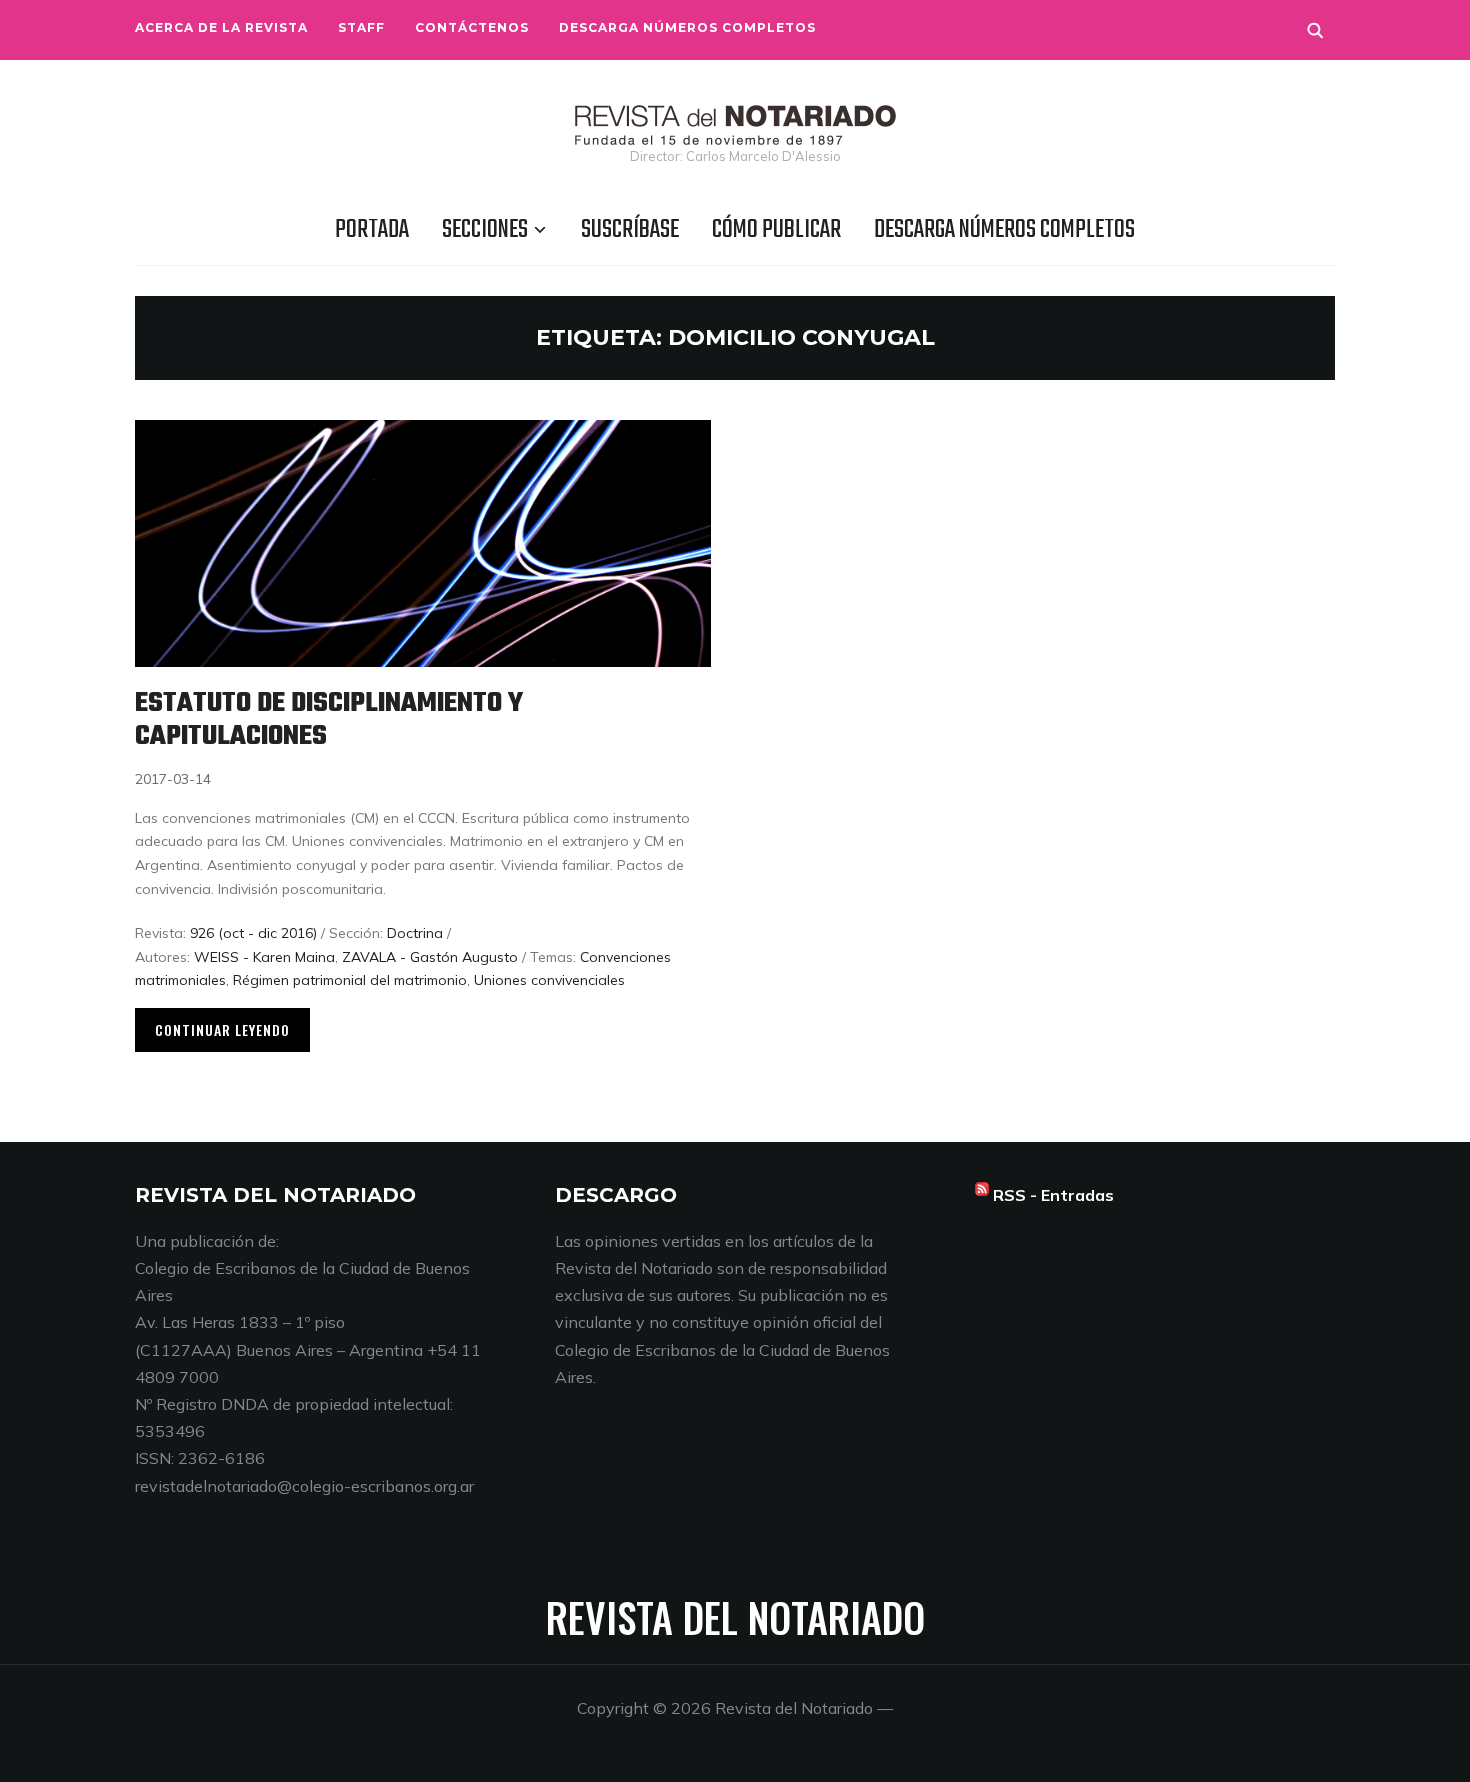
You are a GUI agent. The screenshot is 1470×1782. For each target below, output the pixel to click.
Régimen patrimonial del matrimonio (350, 980)
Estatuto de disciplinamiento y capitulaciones (329, 720)
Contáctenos (472, 27)
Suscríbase (630, 230)
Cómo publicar (776, 230)
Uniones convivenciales (549, 980)
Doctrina (415, 933)
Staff (361, 27)
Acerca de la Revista (221, 27)
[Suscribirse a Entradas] (982, 1195)
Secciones (485, 230)
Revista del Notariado (735, 1617)
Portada (372, 230)
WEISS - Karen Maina (264, 957)
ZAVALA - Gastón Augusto (430, 957)
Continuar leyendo (222, 1029)
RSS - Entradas (1053, 1195)
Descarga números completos (687, 27)
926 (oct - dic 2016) (253, 933)
